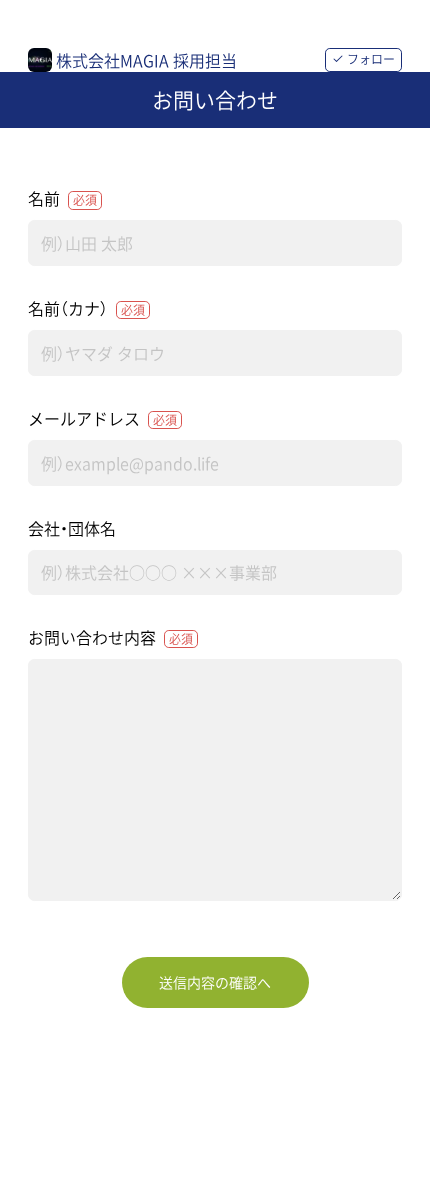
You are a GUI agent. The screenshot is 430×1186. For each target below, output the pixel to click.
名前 (62, 198)
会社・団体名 (72, 528)
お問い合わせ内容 (110, 637)
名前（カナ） (86, 308)
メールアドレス (102, 418)
